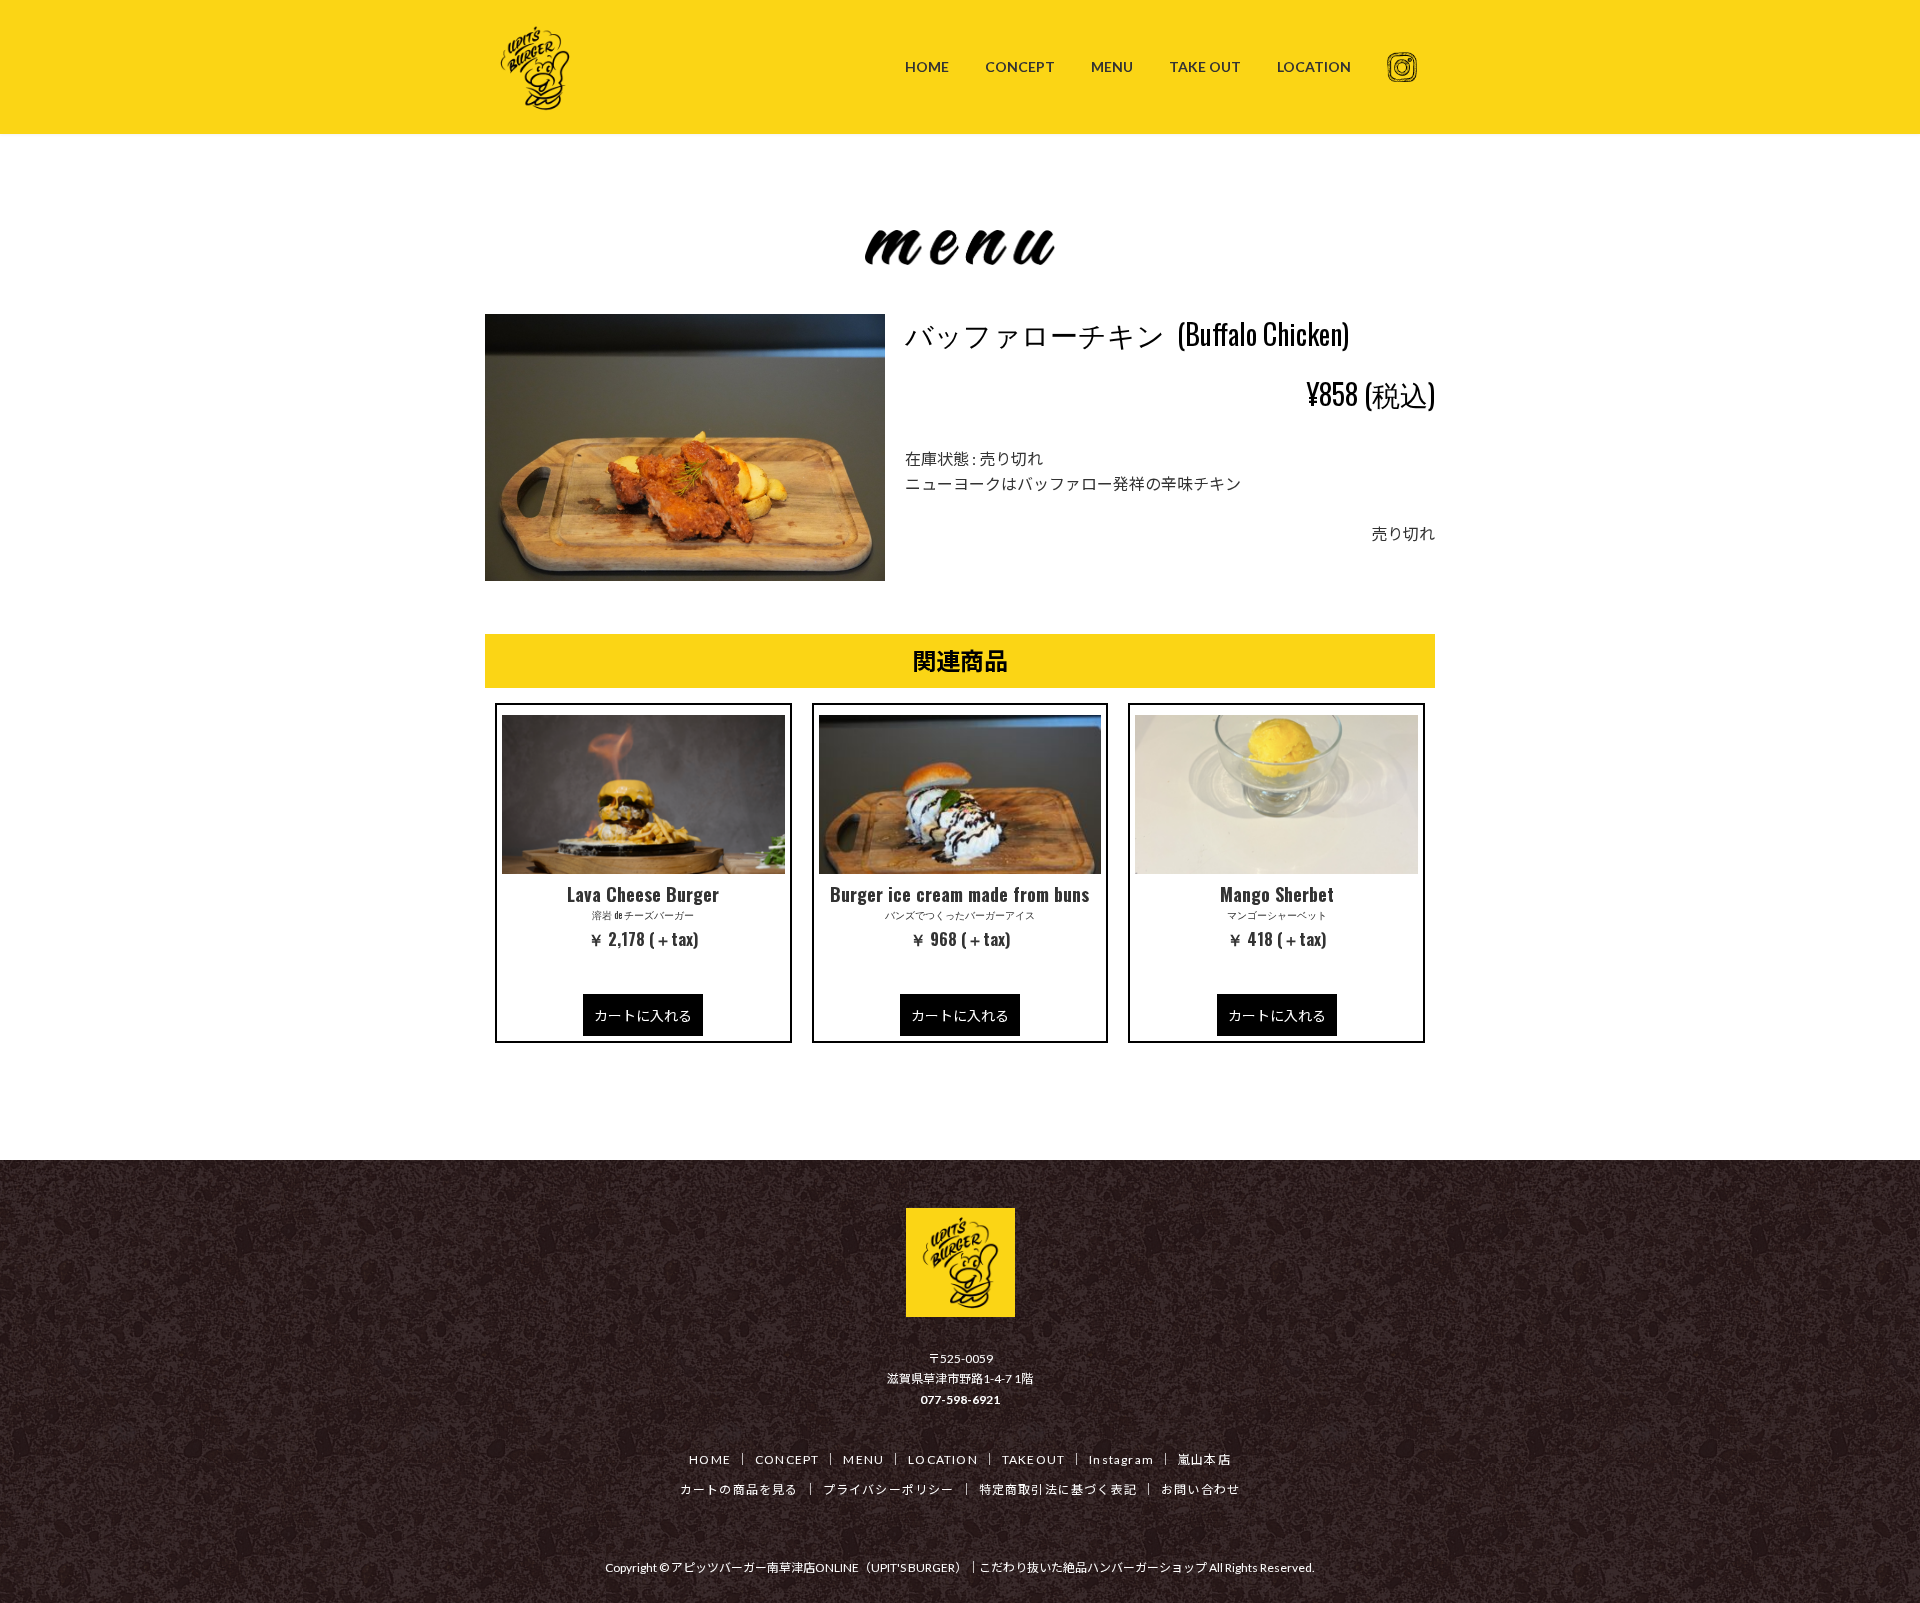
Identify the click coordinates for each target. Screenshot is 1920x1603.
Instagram (1121, 1459)
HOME (710, 1459)
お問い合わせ (1200, 1489)
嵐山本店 (1204, 1459)
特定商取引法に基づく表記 (1058, 1489)
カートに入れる (643, 1015)
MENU (863, 1459)
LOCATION (943, 1459)
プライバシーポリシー (889, 1489)
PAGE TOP (1858, 1536)
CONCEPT (787, 1459)
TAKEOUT (1033, 1459)
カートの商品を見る (739, 1489)
